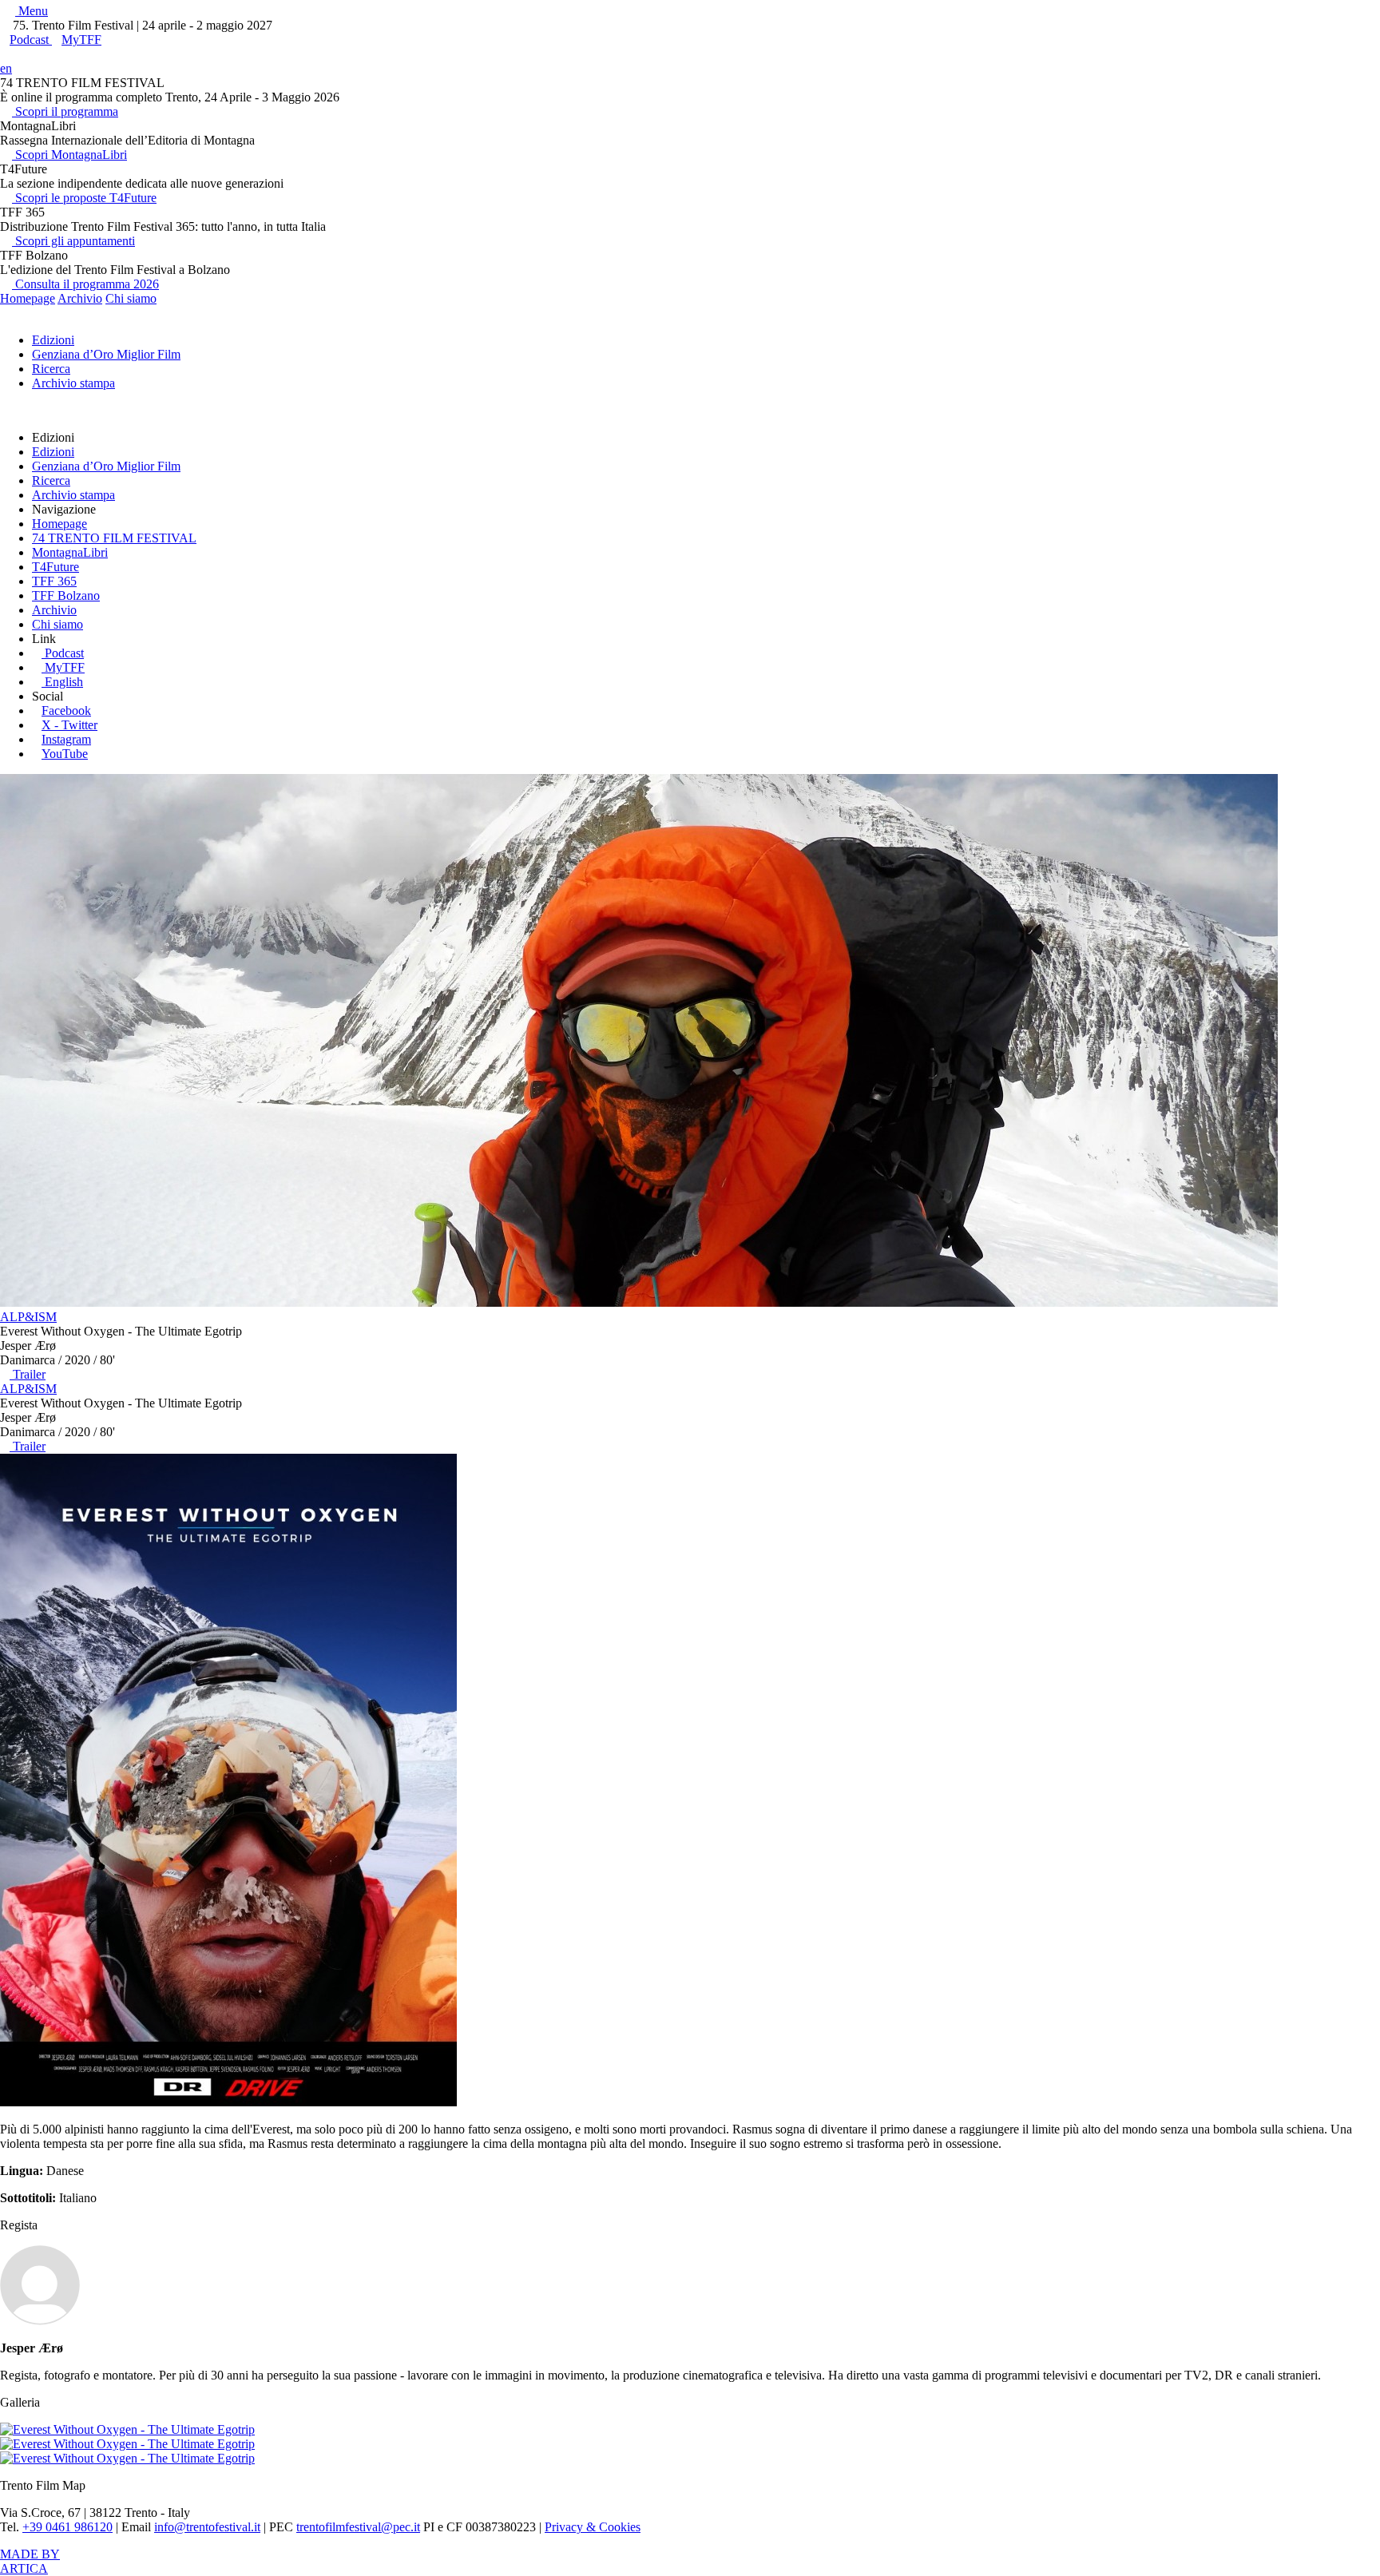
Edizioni (53, 340)
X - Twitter (69, 725)
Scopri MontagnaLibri (69, 155)
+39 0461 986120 (67, 2527)
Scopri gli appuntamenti (73, 241)
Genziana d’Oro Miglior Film (106, 354)
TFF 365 (54, 581)
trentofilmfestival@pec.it (358, 2527)
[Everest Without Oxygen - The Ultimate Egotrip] (228, 2102)
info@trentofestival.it (207, 2527)
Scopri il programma (65, 111)
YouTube (65, 754)
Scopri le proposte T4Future (84, 198)
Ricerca (51, 369)
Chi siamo (131, 298)
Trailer (28, 1374)
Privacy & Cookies (593, 2527)
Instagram (66, 739)
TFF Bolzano (66, 595)
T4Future (56, 567)
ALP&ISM (28, 1317)
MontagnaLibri (70, 552)
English (64, 682)
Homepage (28, 298)
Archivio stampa (73, 383)
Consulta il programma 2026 (85, 284)
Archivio (80, 298)
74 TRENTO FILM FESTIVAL (114, 538)
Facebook (66, 710)
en (6, 68)
